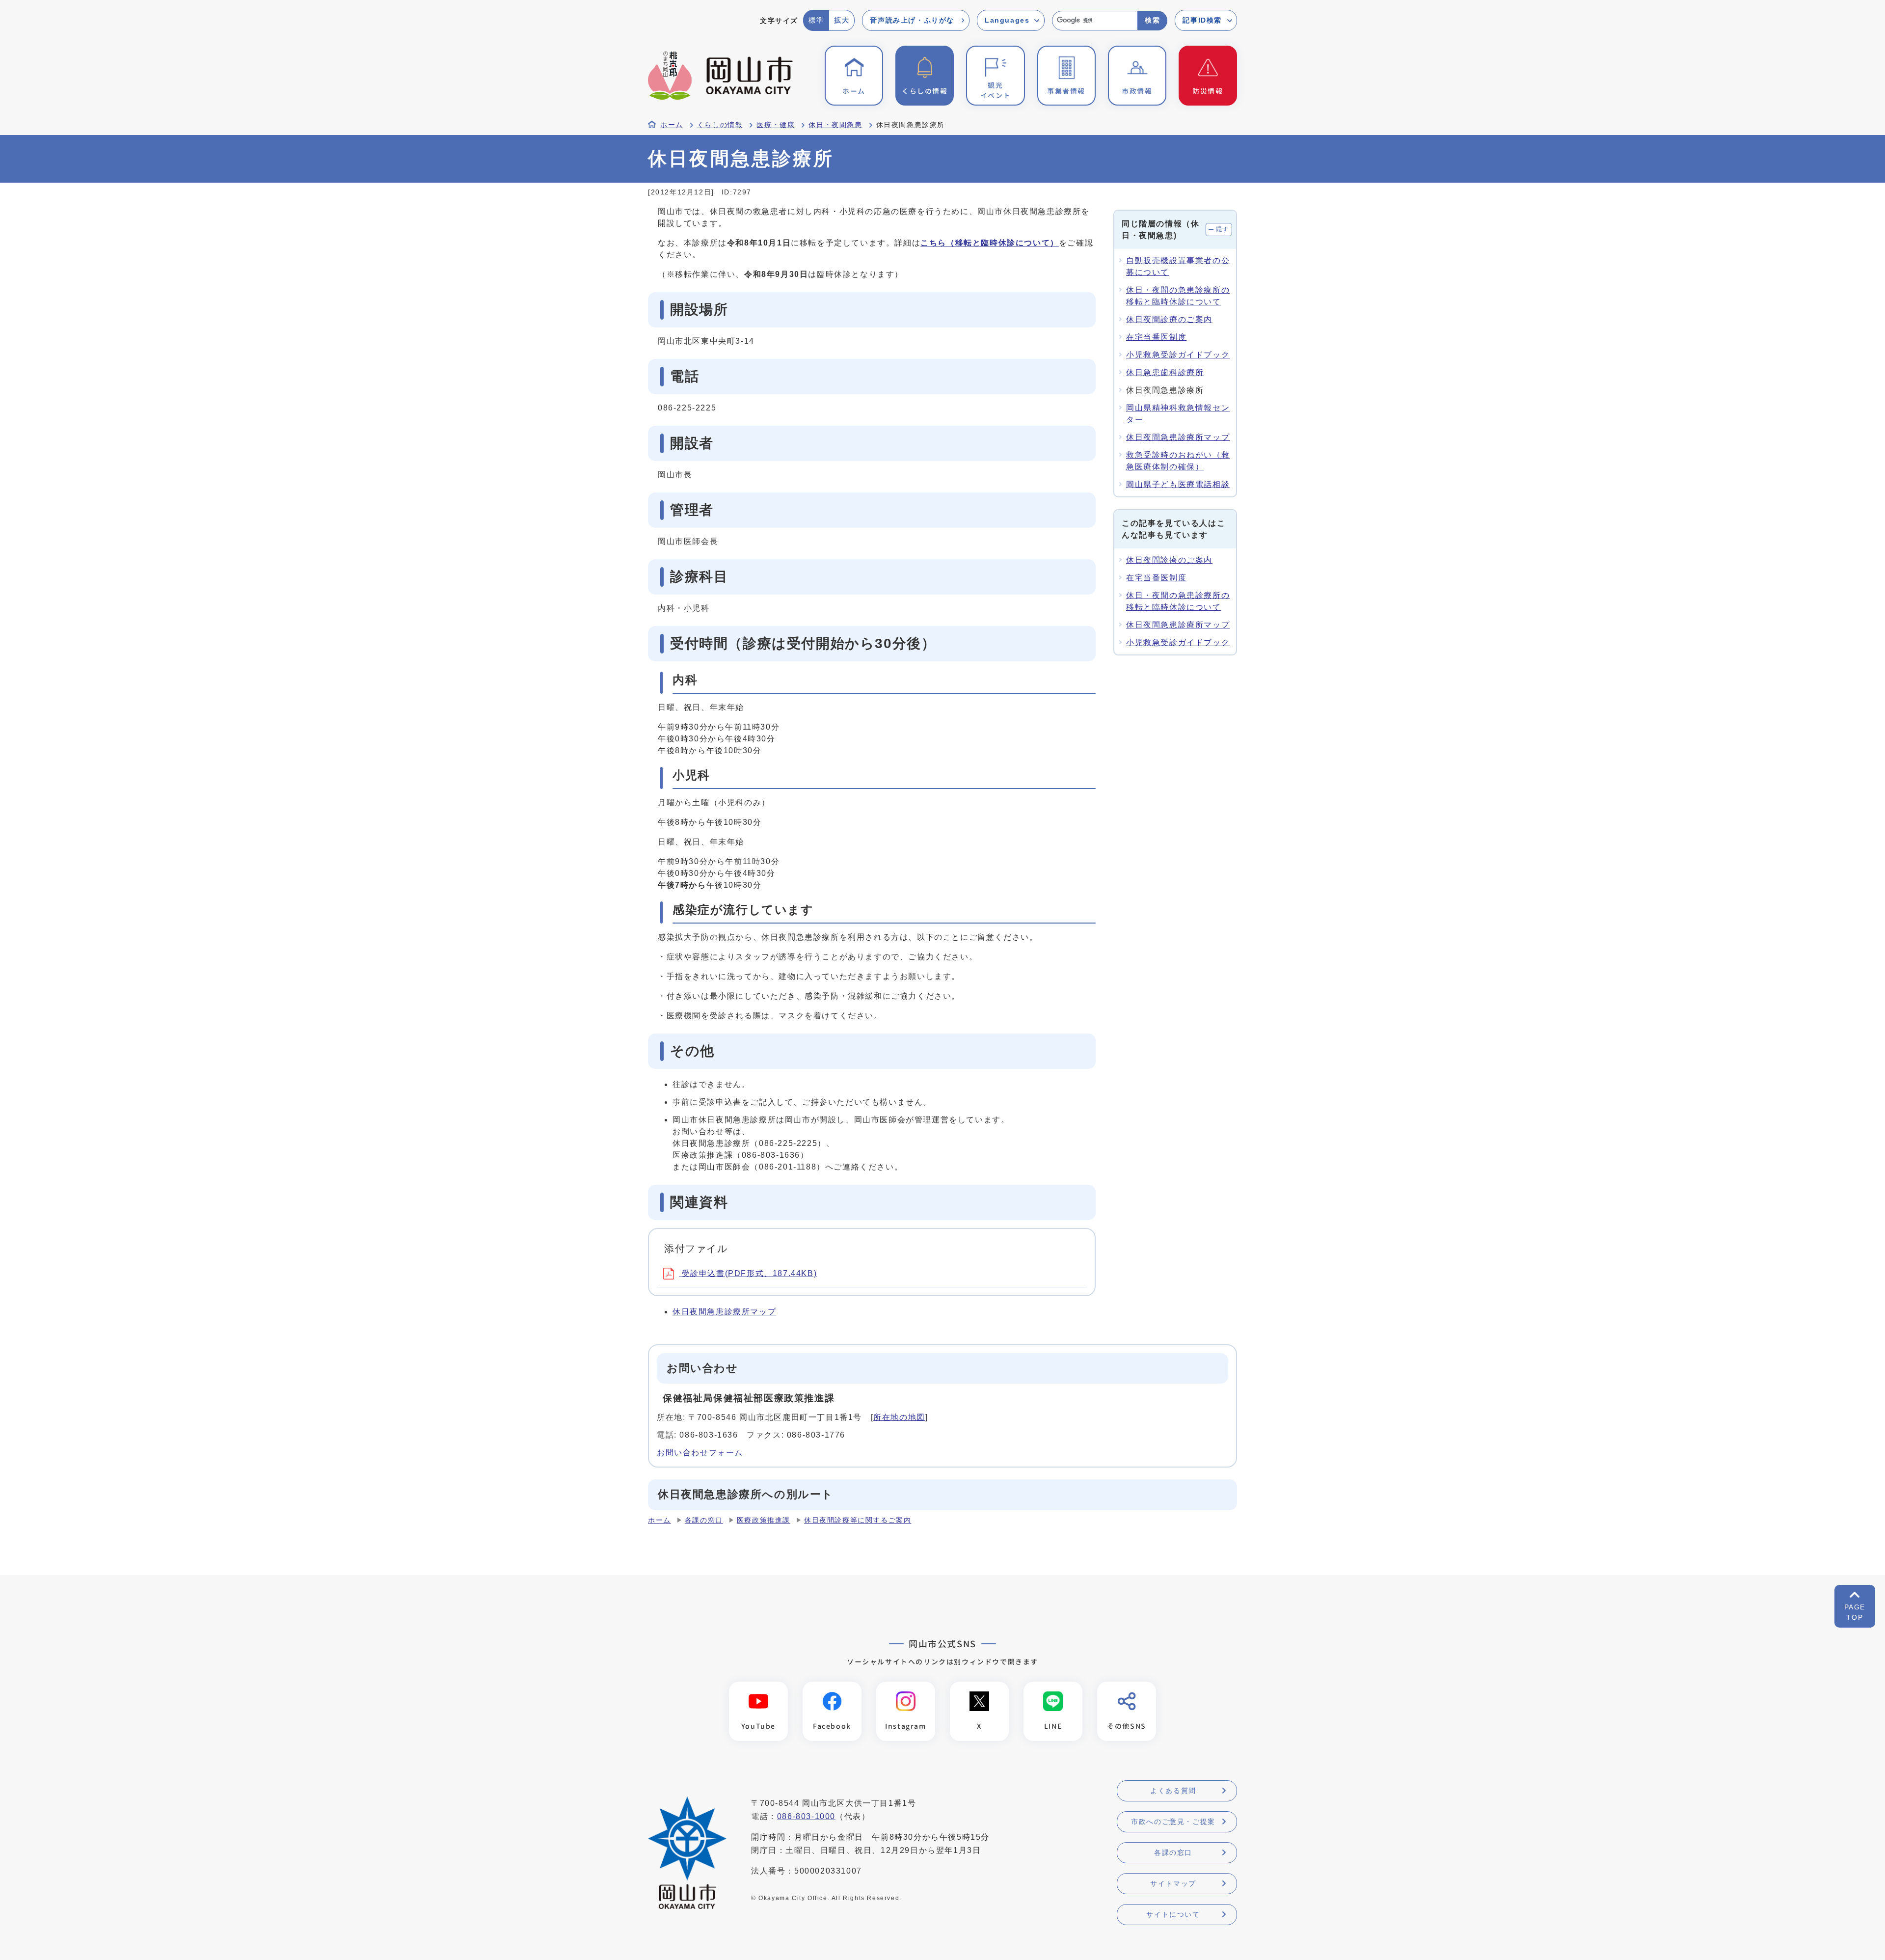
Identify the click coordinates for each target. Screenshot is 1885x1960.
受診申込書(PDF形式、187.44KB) (748, 1273)
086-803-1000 (806, 1816)
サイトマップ (1173, 1883)
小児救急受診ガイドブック (1178, 355)
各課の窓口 (704, 1520)
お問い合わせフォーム (700, 1453)
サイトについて (1173, 1914)
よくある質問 (1173, 1791)
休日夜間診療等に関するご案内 (858, 1520)
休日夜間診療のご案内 (1169, 319)
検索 (1152, 20)
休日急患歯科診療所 (1165, 372)
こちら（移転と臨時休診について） (990, 243)
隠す (1223, 229)
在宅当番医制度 (1156, 337)
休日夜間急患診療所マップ (724, 1312)
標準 (816, 20)
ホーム (672, 125)
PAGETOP (1855, 1612)
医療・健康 (776, 125)
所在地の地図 (899, 1417)
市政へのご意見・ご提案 (1173, 1822)
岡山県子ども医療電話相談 (1178, 484)
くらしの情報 (720, 125)
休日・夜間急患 (835, 125)
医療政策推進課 (764, 1520)
